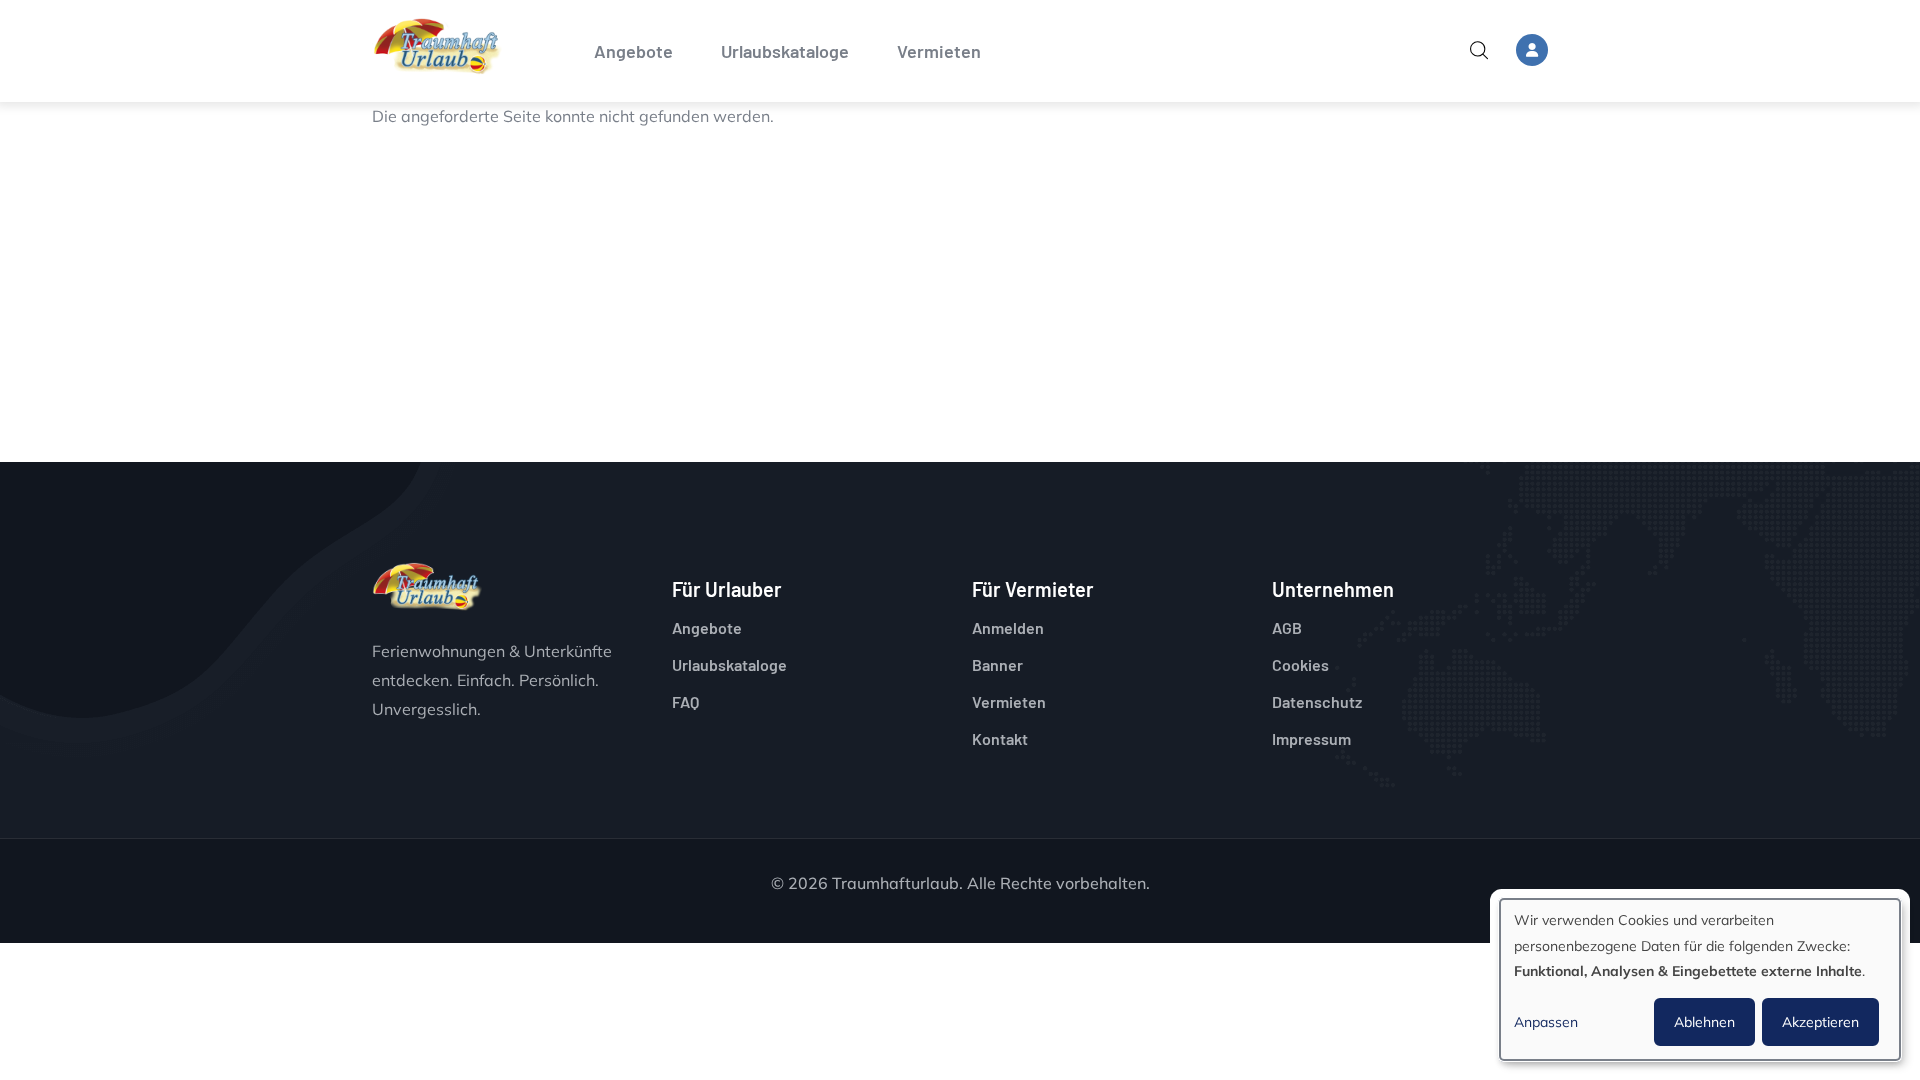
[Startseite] (437, 46)
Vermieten (939, 51)
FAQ (685, 701)
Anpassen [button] (1546, 1022)
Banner (997, 664)
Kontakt (1000, 738)
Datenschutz (1317, 701)
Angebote (633, 51)
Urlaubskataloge (785, 51)
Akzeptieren (1820, 1022)
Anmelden (1008, 627)
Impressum (1311, 738)
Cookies (1300, 664)
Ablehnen (1704, 1022)
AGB (1287, 627)
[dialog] (1700, 979)
